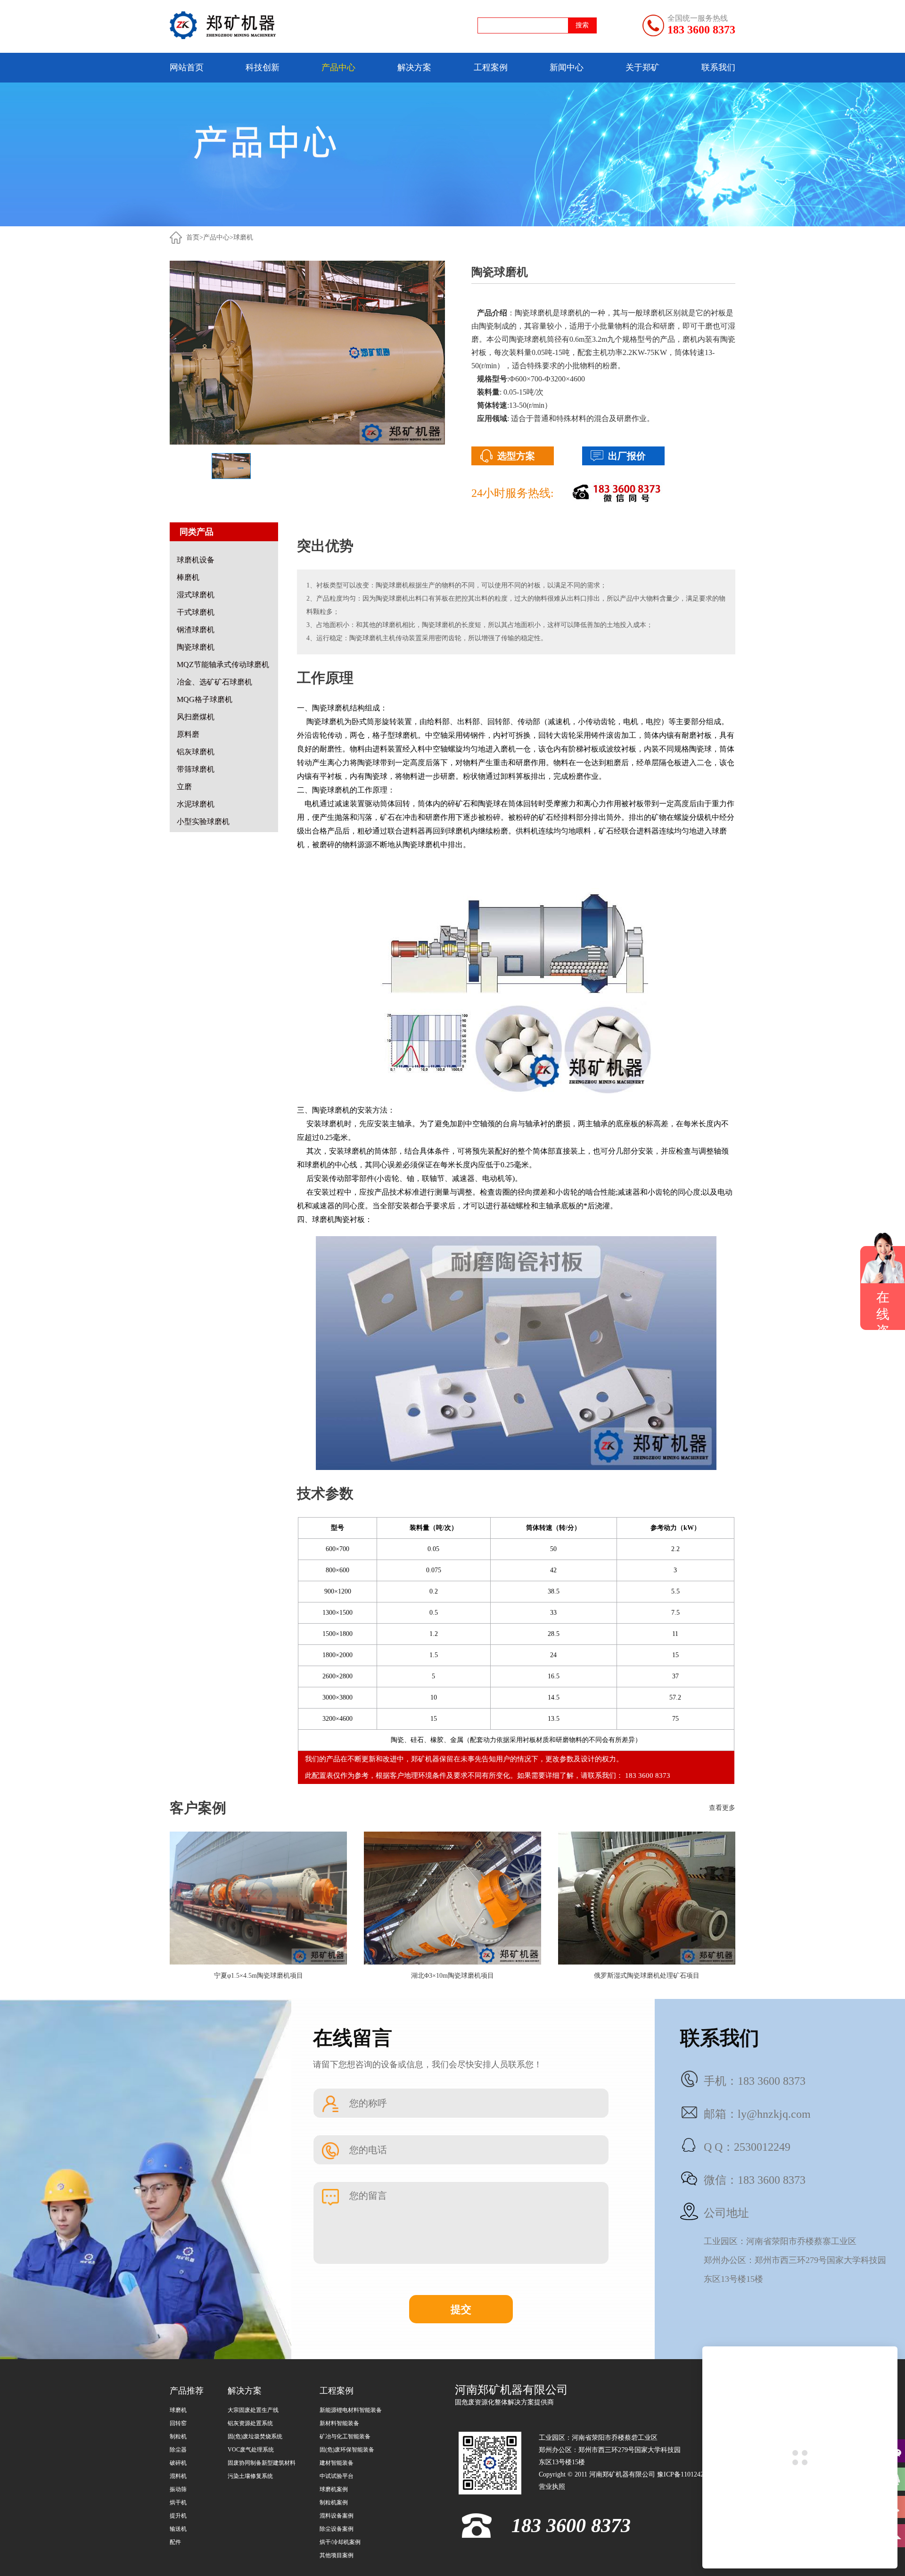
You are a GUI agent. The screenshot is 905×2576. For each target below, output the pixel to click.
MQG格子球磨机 (205, 699)
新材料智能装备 (339, 2423)
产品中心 (338, 67)
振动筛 (178, 2489)
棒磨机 (188, 577)
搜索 (582, 25)
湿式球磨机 (196, 595)
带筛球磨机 (196, 769)
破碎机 (178, 2463)
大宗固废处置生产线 (253, 2410)
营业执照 (552, 2487)
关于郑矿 (642, 67)
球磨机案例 (334, 2489)
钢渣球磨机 (196, 630)
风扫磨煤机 (196, 717)
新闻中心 (567, 67)
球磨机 (243, 237)
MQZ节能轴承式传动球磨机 (223, 665)
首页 (193, 237)
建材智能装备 (337, 2463)
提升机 (178, 2516)
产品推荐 (187, 2391)
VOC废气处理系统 (251, 2450)
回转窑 (178, 2423)
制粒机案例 (334, 2502)
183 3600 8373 (701, 30)
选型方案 (516, 456)
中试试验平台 (337, 2476)
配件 (175, 2542)
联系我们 (718, 67)
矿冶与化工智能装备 (345, 2436)
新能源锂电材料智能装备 (351, 2410)
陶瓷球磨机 (196, 647)
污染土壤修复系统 (250, 2476)
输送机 (178, 2529)
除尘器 (178, 2450)
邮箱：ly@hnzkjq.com (757, 2114)
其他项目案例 (337, 2555)
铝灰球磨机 (196, 752)
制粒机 (178, 2436)
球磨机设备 (196, 560)
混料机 (178, 2476)
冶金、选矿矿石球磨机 (214, 682)
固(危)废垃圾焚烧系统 (255, 2436)
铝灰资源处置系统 (250, 2423)
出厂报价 (627, 456)
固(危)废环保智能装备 (347, 2450)
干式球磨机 (196, 612)
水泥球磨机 (196, 804)
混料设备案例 (337, 2516)
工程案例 (491, 67)
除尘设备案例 (337, 2529)
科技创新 (263, 67)
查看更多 (722, 1808)
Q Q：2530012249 (747, 2147)
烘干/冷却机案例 (340, 2542)
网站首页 (187, 67)
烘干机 (178, 2502)
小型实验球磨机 (203, 822)
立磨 (184, 787)
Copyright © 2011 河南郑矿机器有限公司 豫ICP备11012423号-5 (629, 2474)
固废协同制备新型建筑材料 (262, 2463)
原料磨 (188, 734)
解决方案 (414, 67)
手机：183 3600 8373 (755, 2081)
